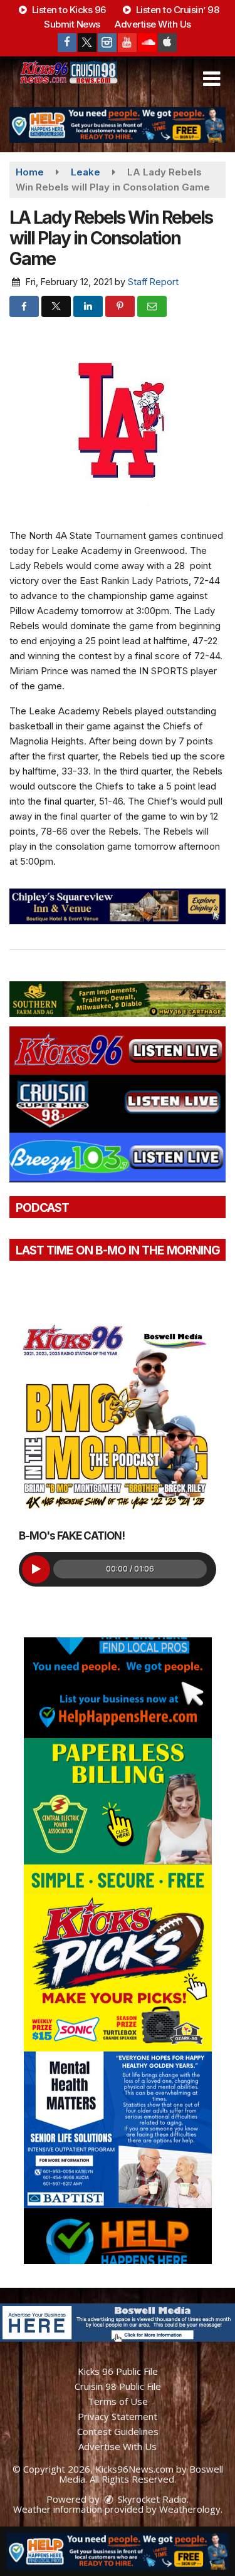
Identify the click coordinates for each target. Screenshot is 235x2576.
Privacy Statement (118, 2416)
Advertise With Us (153, 24)
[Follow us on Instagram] (107, 43)
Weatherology (190, 2509)
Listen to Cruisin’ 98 (176, 10)
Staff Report (153, 282)
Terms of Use (118, 2401)
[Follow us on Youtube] (127, 43)
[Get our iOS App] (167, 43)
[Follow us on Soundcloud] (147, 43)
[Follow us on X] (87, 43)
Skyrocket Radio (151, 2499)
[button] (211, 79)
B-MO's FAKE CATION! (72, 1536)
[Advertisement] (118, 125)
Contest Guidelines (118, 2431)
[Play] (36, 1569)
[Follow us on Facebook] (67, 43)
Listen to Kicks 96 (68, 10)
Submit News (72, 24)
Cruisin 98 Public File (118, 2386)
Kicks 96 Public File (118, 2371)
